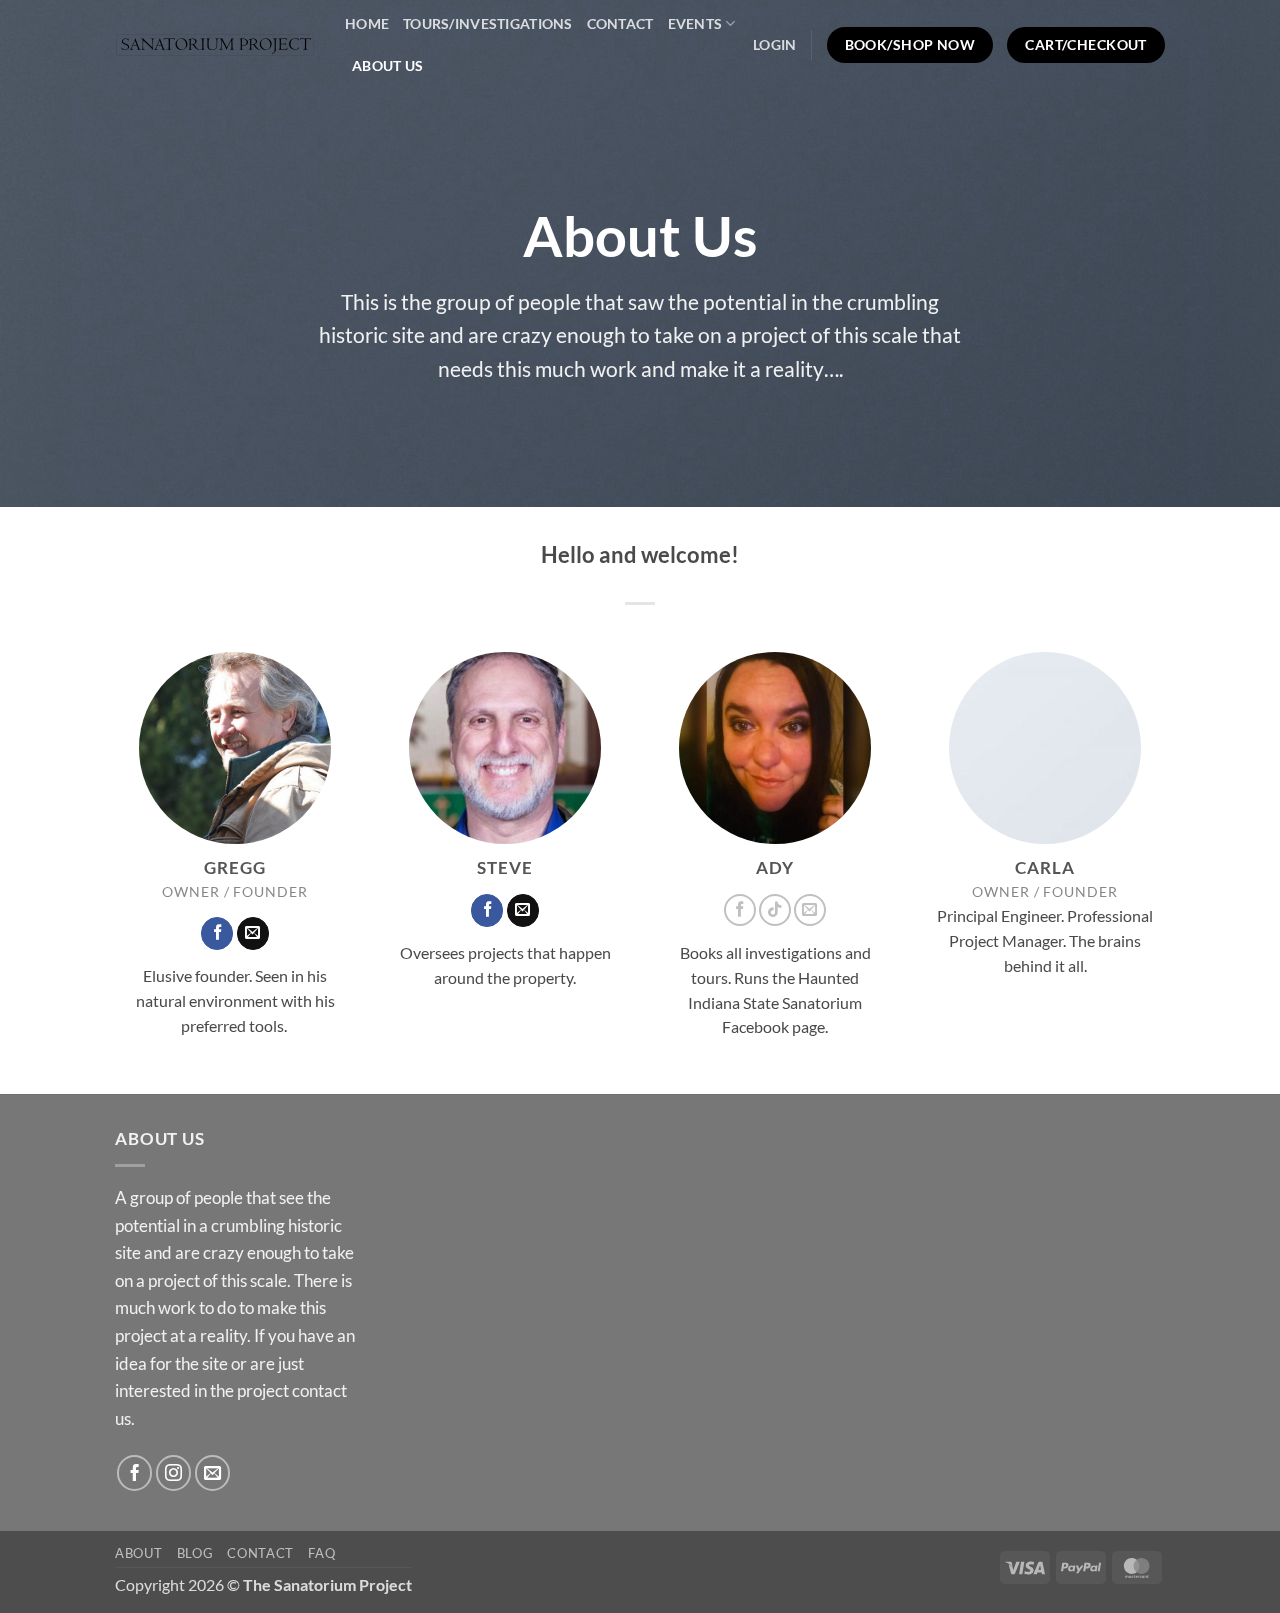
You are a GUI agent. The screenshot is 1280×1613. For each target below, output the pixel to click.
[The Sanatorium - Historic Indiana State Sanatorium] (215, 45)
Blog (195, 1553)
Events (695, 23)
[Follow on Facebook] (217, 933)
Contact (620, 23)
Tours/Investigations (488, 23)
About (138, 1553)
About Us (387, 65)
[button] (774, 45)
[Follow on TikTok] (775, 910)
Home (367, 23)
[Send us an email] (253, 933)
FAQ (321, 1553)
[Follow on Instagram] (174, 1473)
